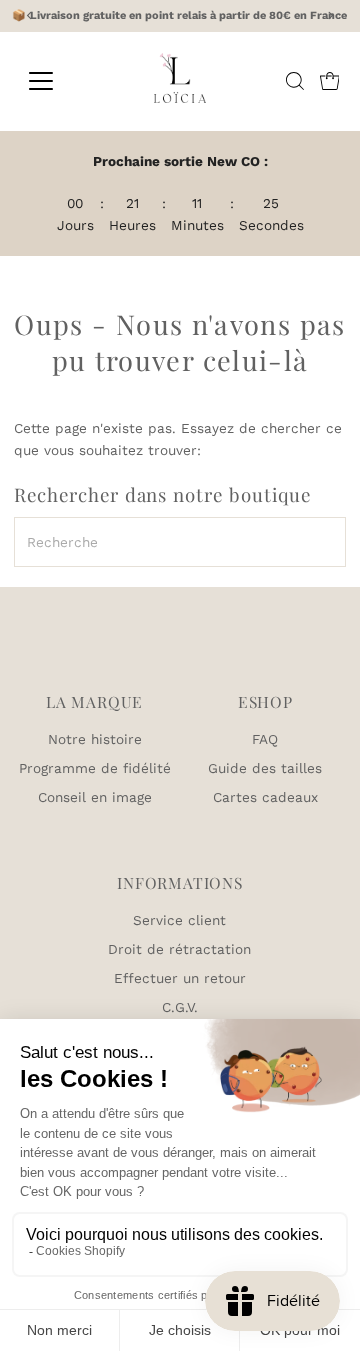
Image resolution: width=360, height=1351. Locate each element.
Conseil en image (95, 797)
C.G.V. (180, 1007)
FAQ (265, 739)
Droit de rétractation (179, 949)
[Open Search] (295, 81)
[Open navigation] (53, 81)
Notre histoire (95, 739)
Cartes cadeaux (265, 797)
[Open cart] (330, 81)
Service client (179, 920)
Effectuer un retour (180, 978)
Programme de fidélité (95, 768)
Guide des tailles (265, 768)
